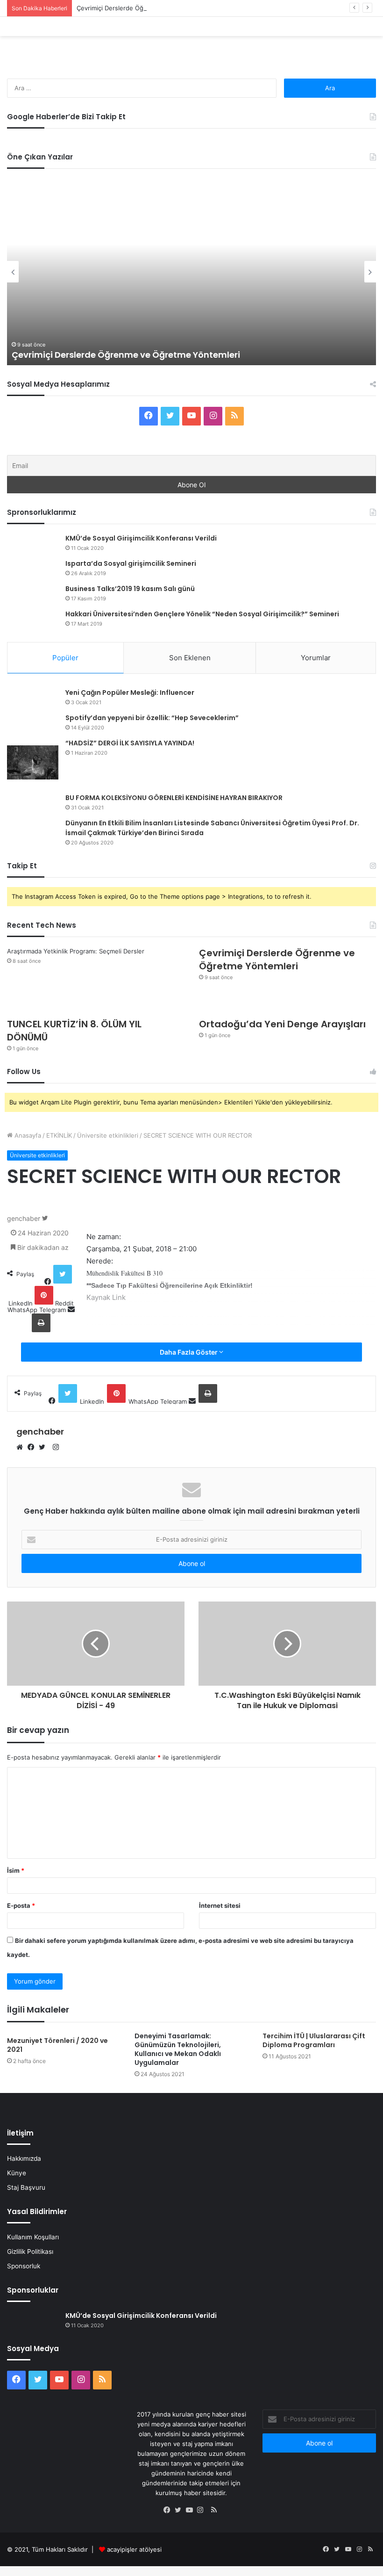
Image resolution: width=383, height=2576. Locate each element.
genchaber (24, 1218)
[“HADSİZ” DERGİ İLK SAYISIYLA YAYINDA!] (33, 762)
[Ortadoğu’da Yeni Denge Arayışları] (287, 1003)
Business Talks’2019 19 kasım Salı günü (130, 589)
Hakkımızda (24, 2158)
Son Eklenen (190, 658)
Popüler (65, 658)
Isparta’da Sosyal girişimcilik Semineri (131, 563)
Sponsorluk (24, 2266)
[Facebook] (33, 1448)
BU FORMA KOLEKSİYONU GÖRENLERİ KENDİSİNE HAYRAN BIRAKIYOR (174, 798)
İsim (16, 1870)
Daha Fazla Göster (189, 1352)
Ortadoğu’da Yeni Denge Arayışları (282, 1024)
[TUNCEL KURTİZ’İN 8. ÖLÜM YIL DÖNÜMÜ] (96, 1003)
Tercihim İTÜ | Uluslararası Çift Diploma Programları (314, 2040)
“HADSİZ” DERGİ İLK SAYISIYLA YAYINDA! (130, 743)
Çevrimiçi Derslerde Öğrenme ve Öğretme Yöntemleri (154, 8)
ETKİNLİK (59, 1135)
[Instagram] (203, 2511)
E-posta (21, 1905)
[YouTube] (191, 2511)
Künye (17, 2173)
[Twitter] (44, 1448)
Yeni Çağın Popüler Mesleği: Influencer (130, 693)
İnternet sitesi (220, 1905)
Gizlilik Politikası (30, 2251)
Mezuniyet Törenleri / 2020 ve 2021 (57, 2045)
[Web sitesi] (22, 1448)
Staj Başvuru (26, 2187)
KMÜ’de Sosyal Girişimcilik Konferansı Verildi (141, 538)
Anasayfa (27, 1135)
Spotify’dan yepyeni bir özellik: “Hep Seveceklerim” (152, 718)
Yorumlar (316, 658)
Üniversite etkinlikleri (108, 1135)
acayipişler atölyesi (134, 2549)
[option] (191, 272)
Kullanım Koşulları (33, 2237)
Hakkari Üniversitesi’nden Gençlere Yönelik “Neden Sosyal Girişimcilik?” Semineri (202, 614)
